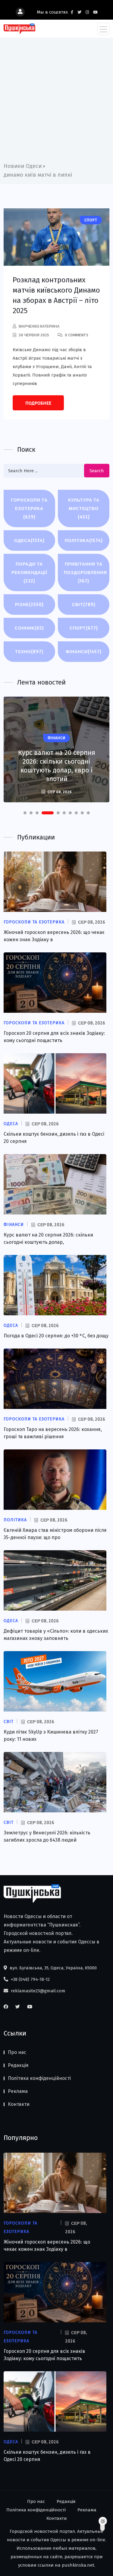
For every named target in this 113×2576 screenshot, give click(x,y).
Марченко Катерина (39, 326)
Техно (29, 651)
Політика (84, 540)
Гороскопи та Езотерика (29, 508)
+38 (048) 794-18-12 (30, 1979)
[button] (25, 813)
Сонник (29, 628)
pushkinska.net (78, 2565)
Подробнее (38, 403)
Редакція (18, 2065)
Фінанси (84, 651)
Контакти (19, 2104)
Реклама (18, 2091)
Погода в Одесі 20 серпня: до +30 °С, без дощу (56, 1336)
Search (97, 471)
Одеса (29, 540)
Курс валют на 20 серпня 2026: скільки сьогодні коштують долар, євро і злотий (57, 766)
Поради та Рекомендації (29, 572)
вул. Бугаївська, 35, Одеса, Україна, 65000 (53, 1968)
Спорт (84, 628)
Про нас (17, 2052)
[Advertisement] (56, 102)
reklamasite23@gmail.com (38, 1991)
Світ (84, 604)
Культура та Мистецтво (84, 508)
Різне (29, 604)
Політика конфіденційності (39, 2078)
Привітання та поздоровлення (85, 572)
